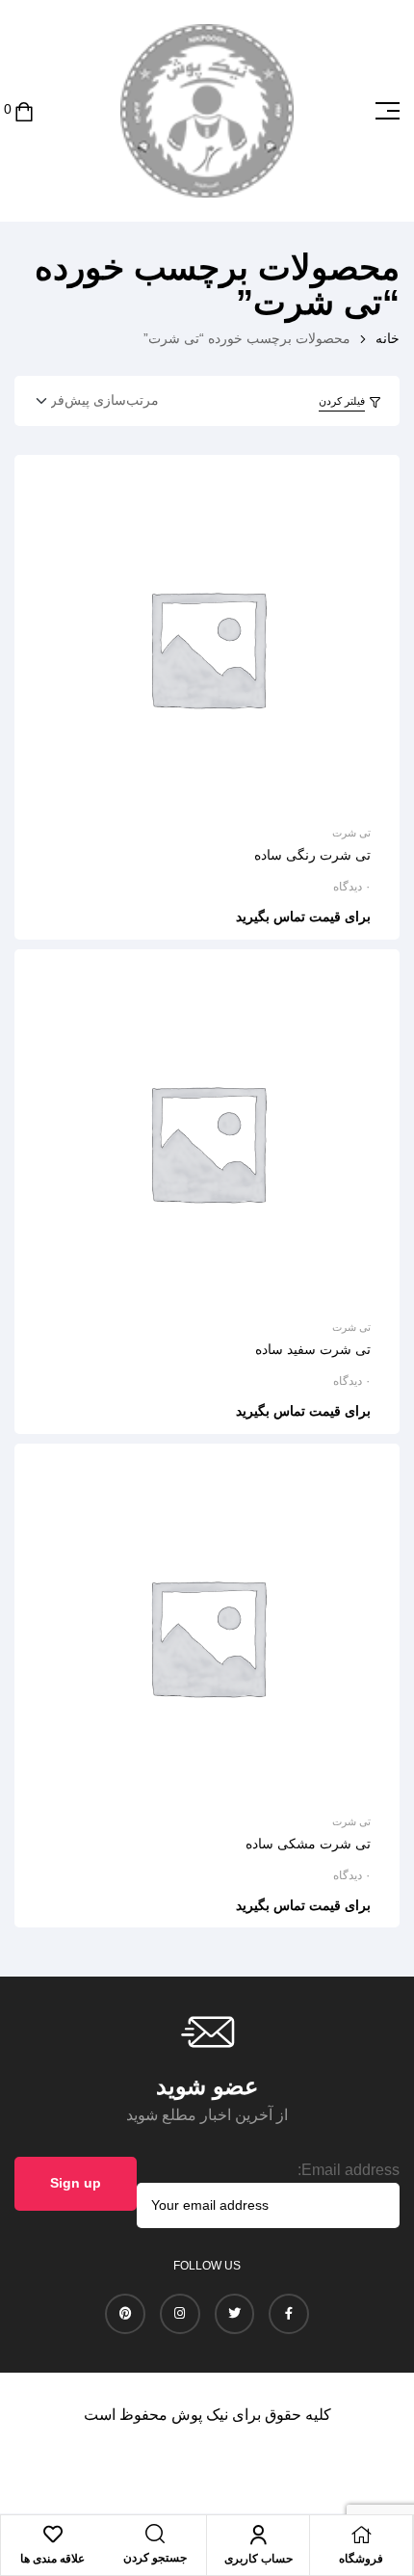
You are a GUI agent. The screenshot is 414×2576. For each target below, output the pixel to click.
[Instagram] (180, 2314)
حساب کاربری (259, 2559)
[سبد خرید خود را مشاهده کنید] (24, 110)
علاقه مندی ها (52, 2559)
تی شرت (351, 833)
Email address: (349, 2170)
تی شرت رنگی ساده (312, 855)
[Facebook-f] (289, 2314)
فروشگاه (361, 2559)
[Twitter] (235, 2314)
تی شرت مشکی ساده (308, 1844)
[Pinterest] (125, 2314)
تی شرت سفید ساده (313, 1349)
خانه (388, 338)
